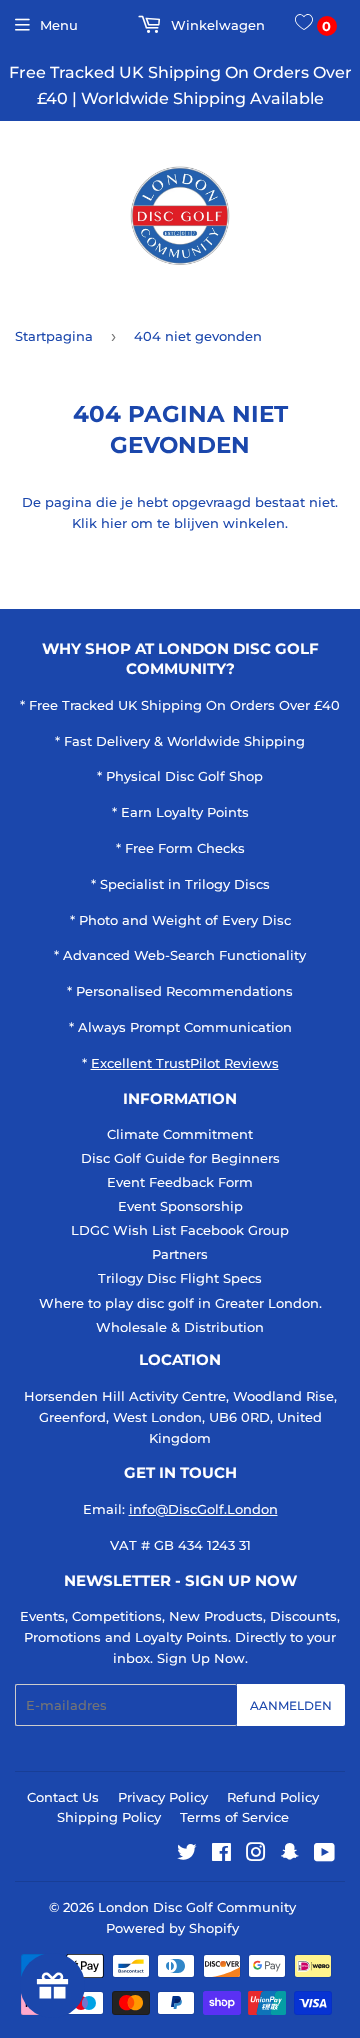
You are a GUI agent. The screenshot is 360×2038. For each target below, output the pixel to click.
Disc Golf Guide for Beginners (180, 1158)
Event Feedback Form (180, 1182)
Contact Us (63, 1797)
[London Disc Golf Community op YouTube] (324, 1855)
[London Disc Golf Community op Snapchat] (290, 1855)
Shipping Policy (109, 1817)
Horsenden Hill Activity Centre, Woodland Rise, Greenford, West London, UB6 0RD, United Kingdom (180, 1417)
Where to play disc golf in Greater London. (180, 1303)
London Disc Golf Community (197, 1907)
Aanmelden (291, 1705)
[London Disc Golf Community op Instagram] (256, 1855)
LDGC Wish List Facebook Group (180, 1230)
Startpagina (54, 336)
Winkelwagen (216, 25)
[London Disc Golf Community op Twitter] (187, 1855)
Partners (180, 1254)
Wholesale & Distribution (180, 1327)
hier (114, 523)
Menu (59, 25)
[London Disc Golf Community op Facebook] (221, 1855)
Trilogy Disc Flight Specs (180, 1278)
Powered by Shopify (172, 1928)
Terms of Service (234, 1817)
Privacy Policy (163, 1797)
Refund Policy (273, 1797)
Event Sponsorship (180, 1206)
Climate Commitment (180, 1134)
